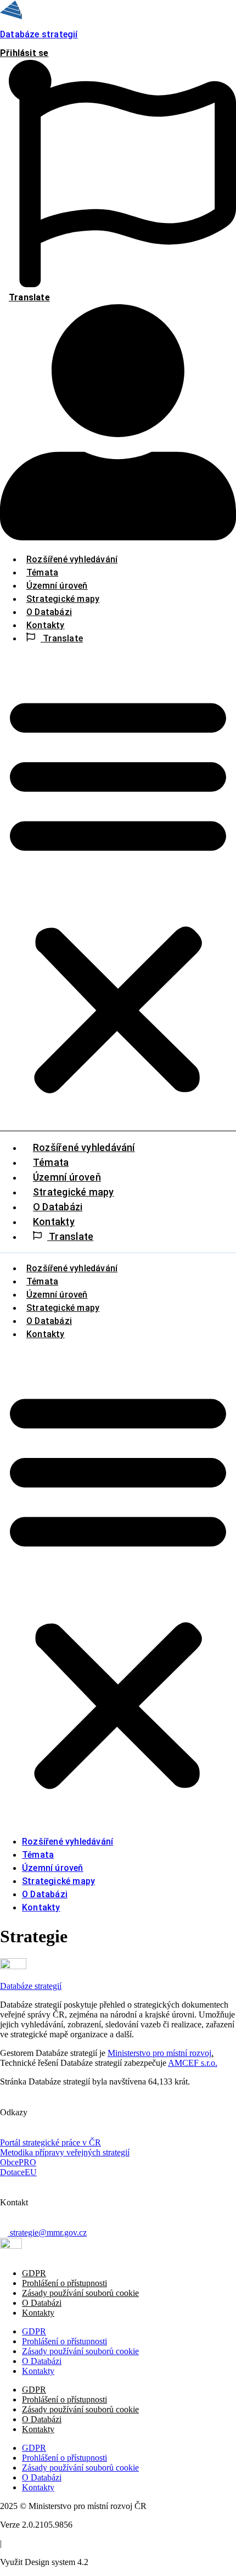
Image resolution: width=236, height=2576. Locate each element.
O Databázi (49, 612)
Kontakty (46, 625)
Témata (42, 572)
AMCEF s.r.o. (193, 2063)
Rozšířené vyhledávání (72, 559)
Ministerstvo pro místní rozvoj (159, 2053)
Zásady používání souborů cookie (80, 2293)
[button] (118, 892)
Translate (62, 638)
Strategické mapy (63, 599)
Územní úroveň (57, 586)
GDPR (34, 2273)
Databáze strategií (39, 34)
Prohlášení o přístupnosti (64, 2283)
